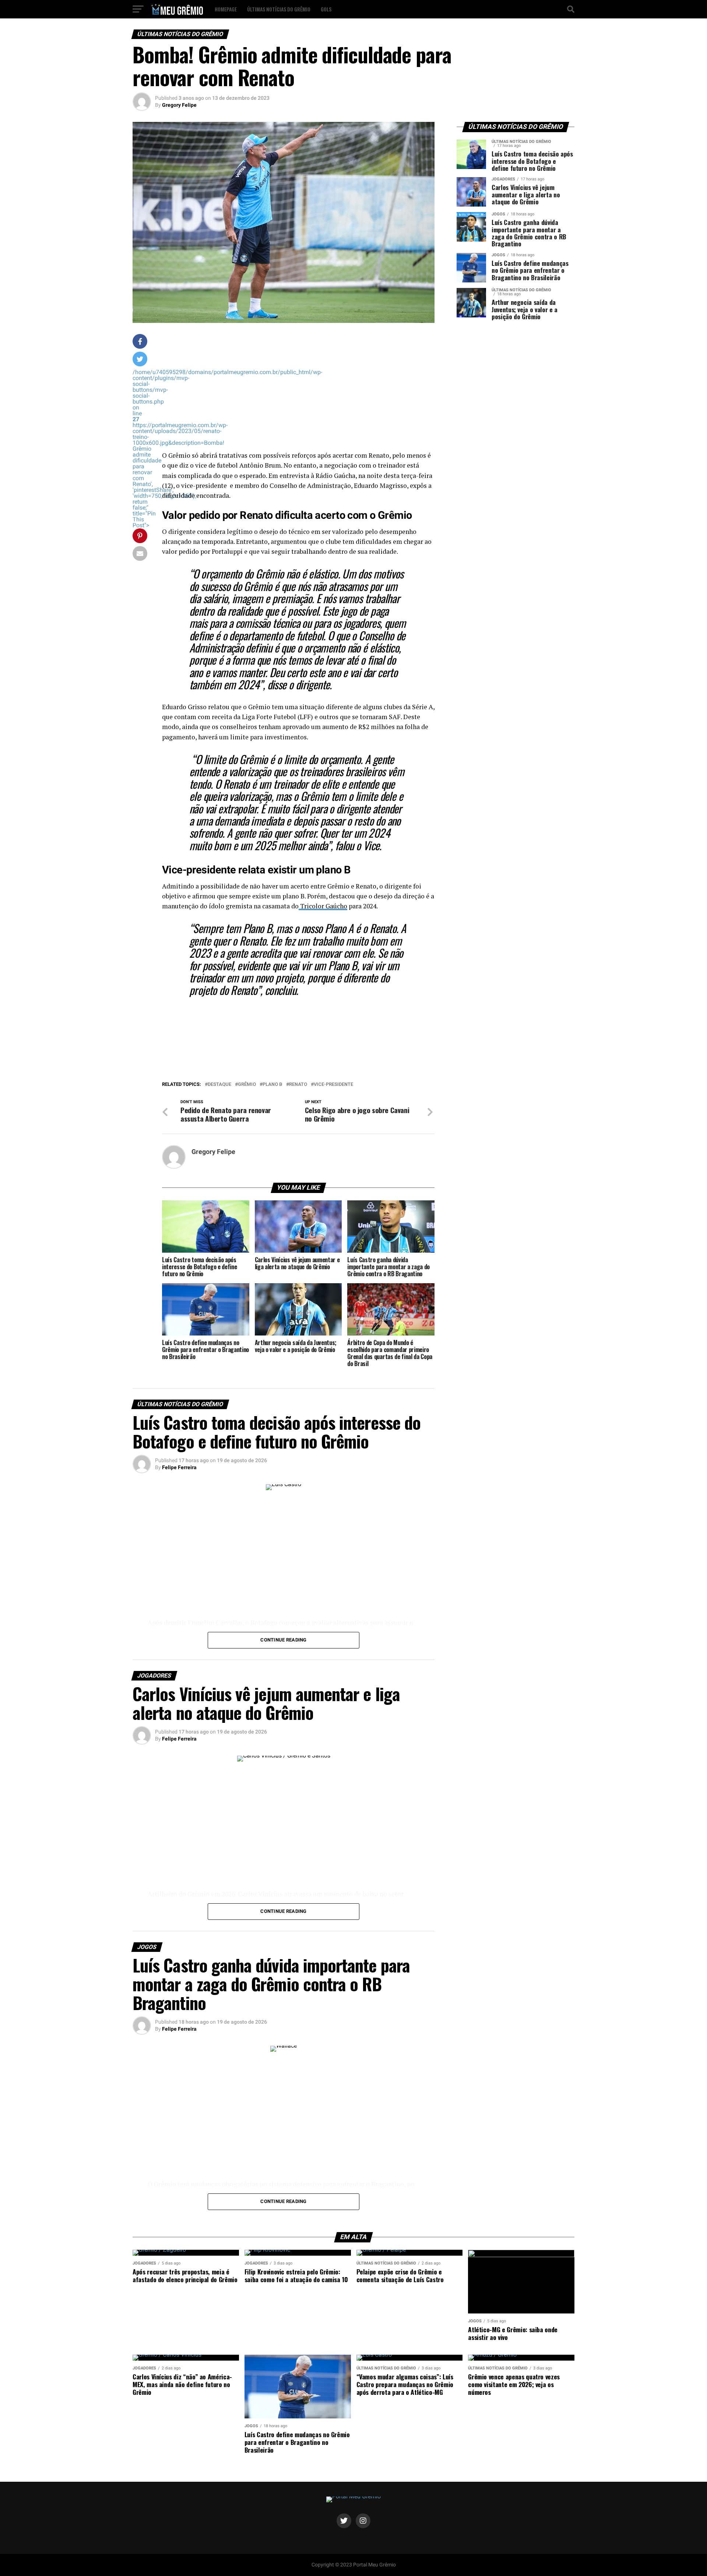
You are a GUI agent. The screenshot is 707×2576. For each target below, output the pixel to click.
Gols (326, 9)
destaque (219, 1085)
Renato (298, 1085)
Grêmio (247, 1085)
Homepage (226, 9)
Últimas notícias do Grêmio (279, 9)
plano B (272, 1085)
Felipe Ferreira (179, 1467)
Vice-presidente (333, 1085)
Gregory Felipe (179, 105)
